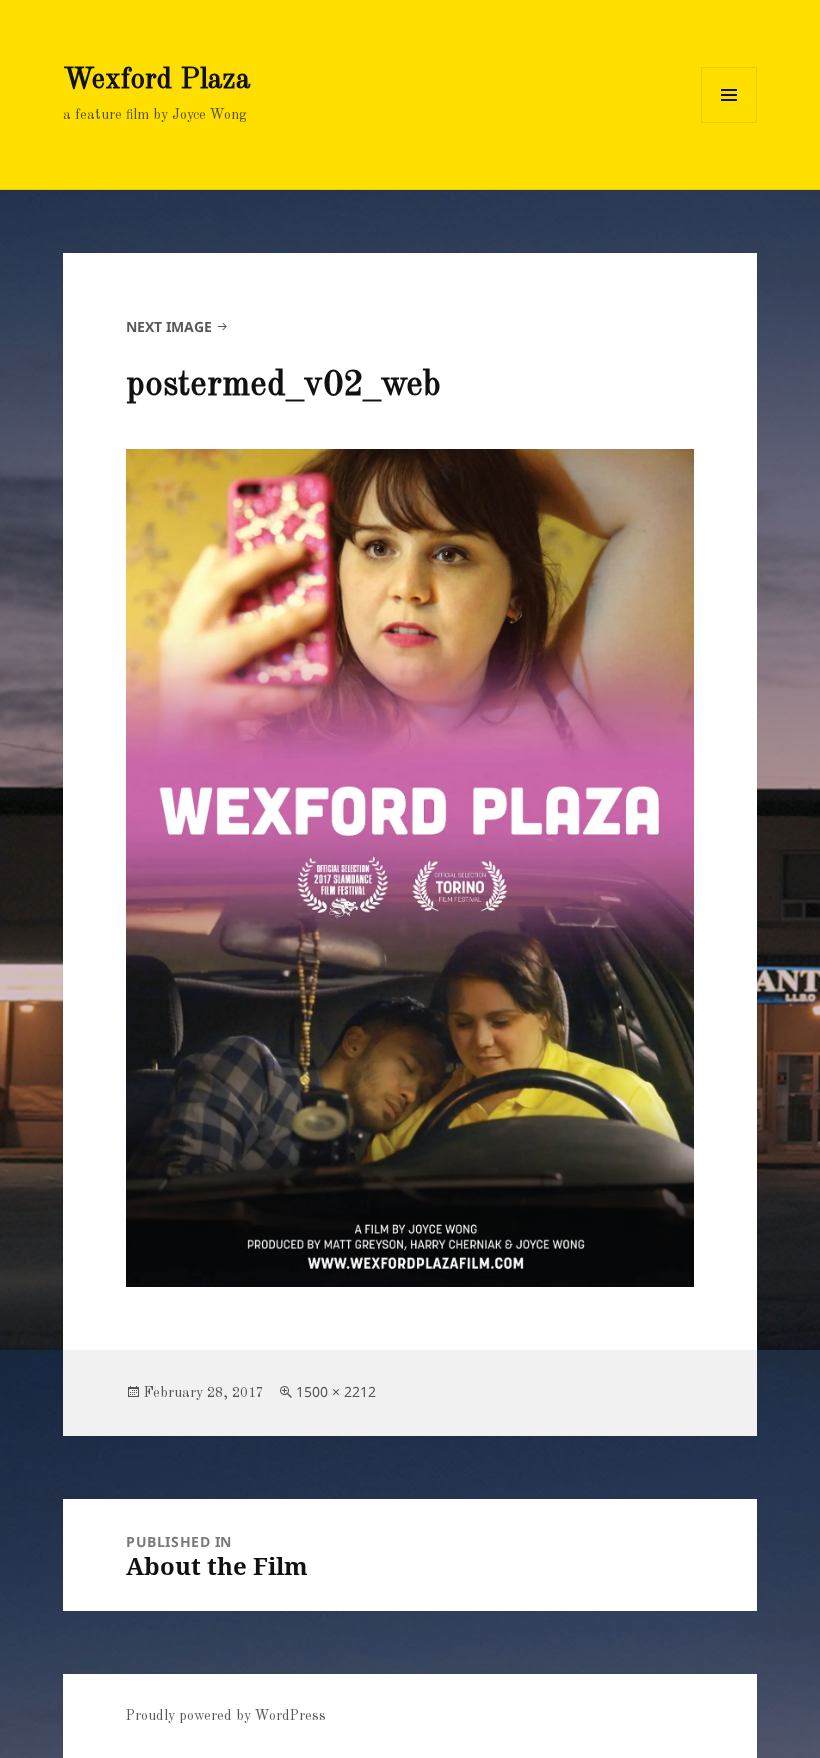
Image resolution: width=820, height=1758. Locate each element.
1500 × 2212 (336, 1391)
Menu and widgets (729, 122)
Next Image (169, 326)
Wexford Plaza (157, 80)
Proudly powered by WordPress (226, 1716)
